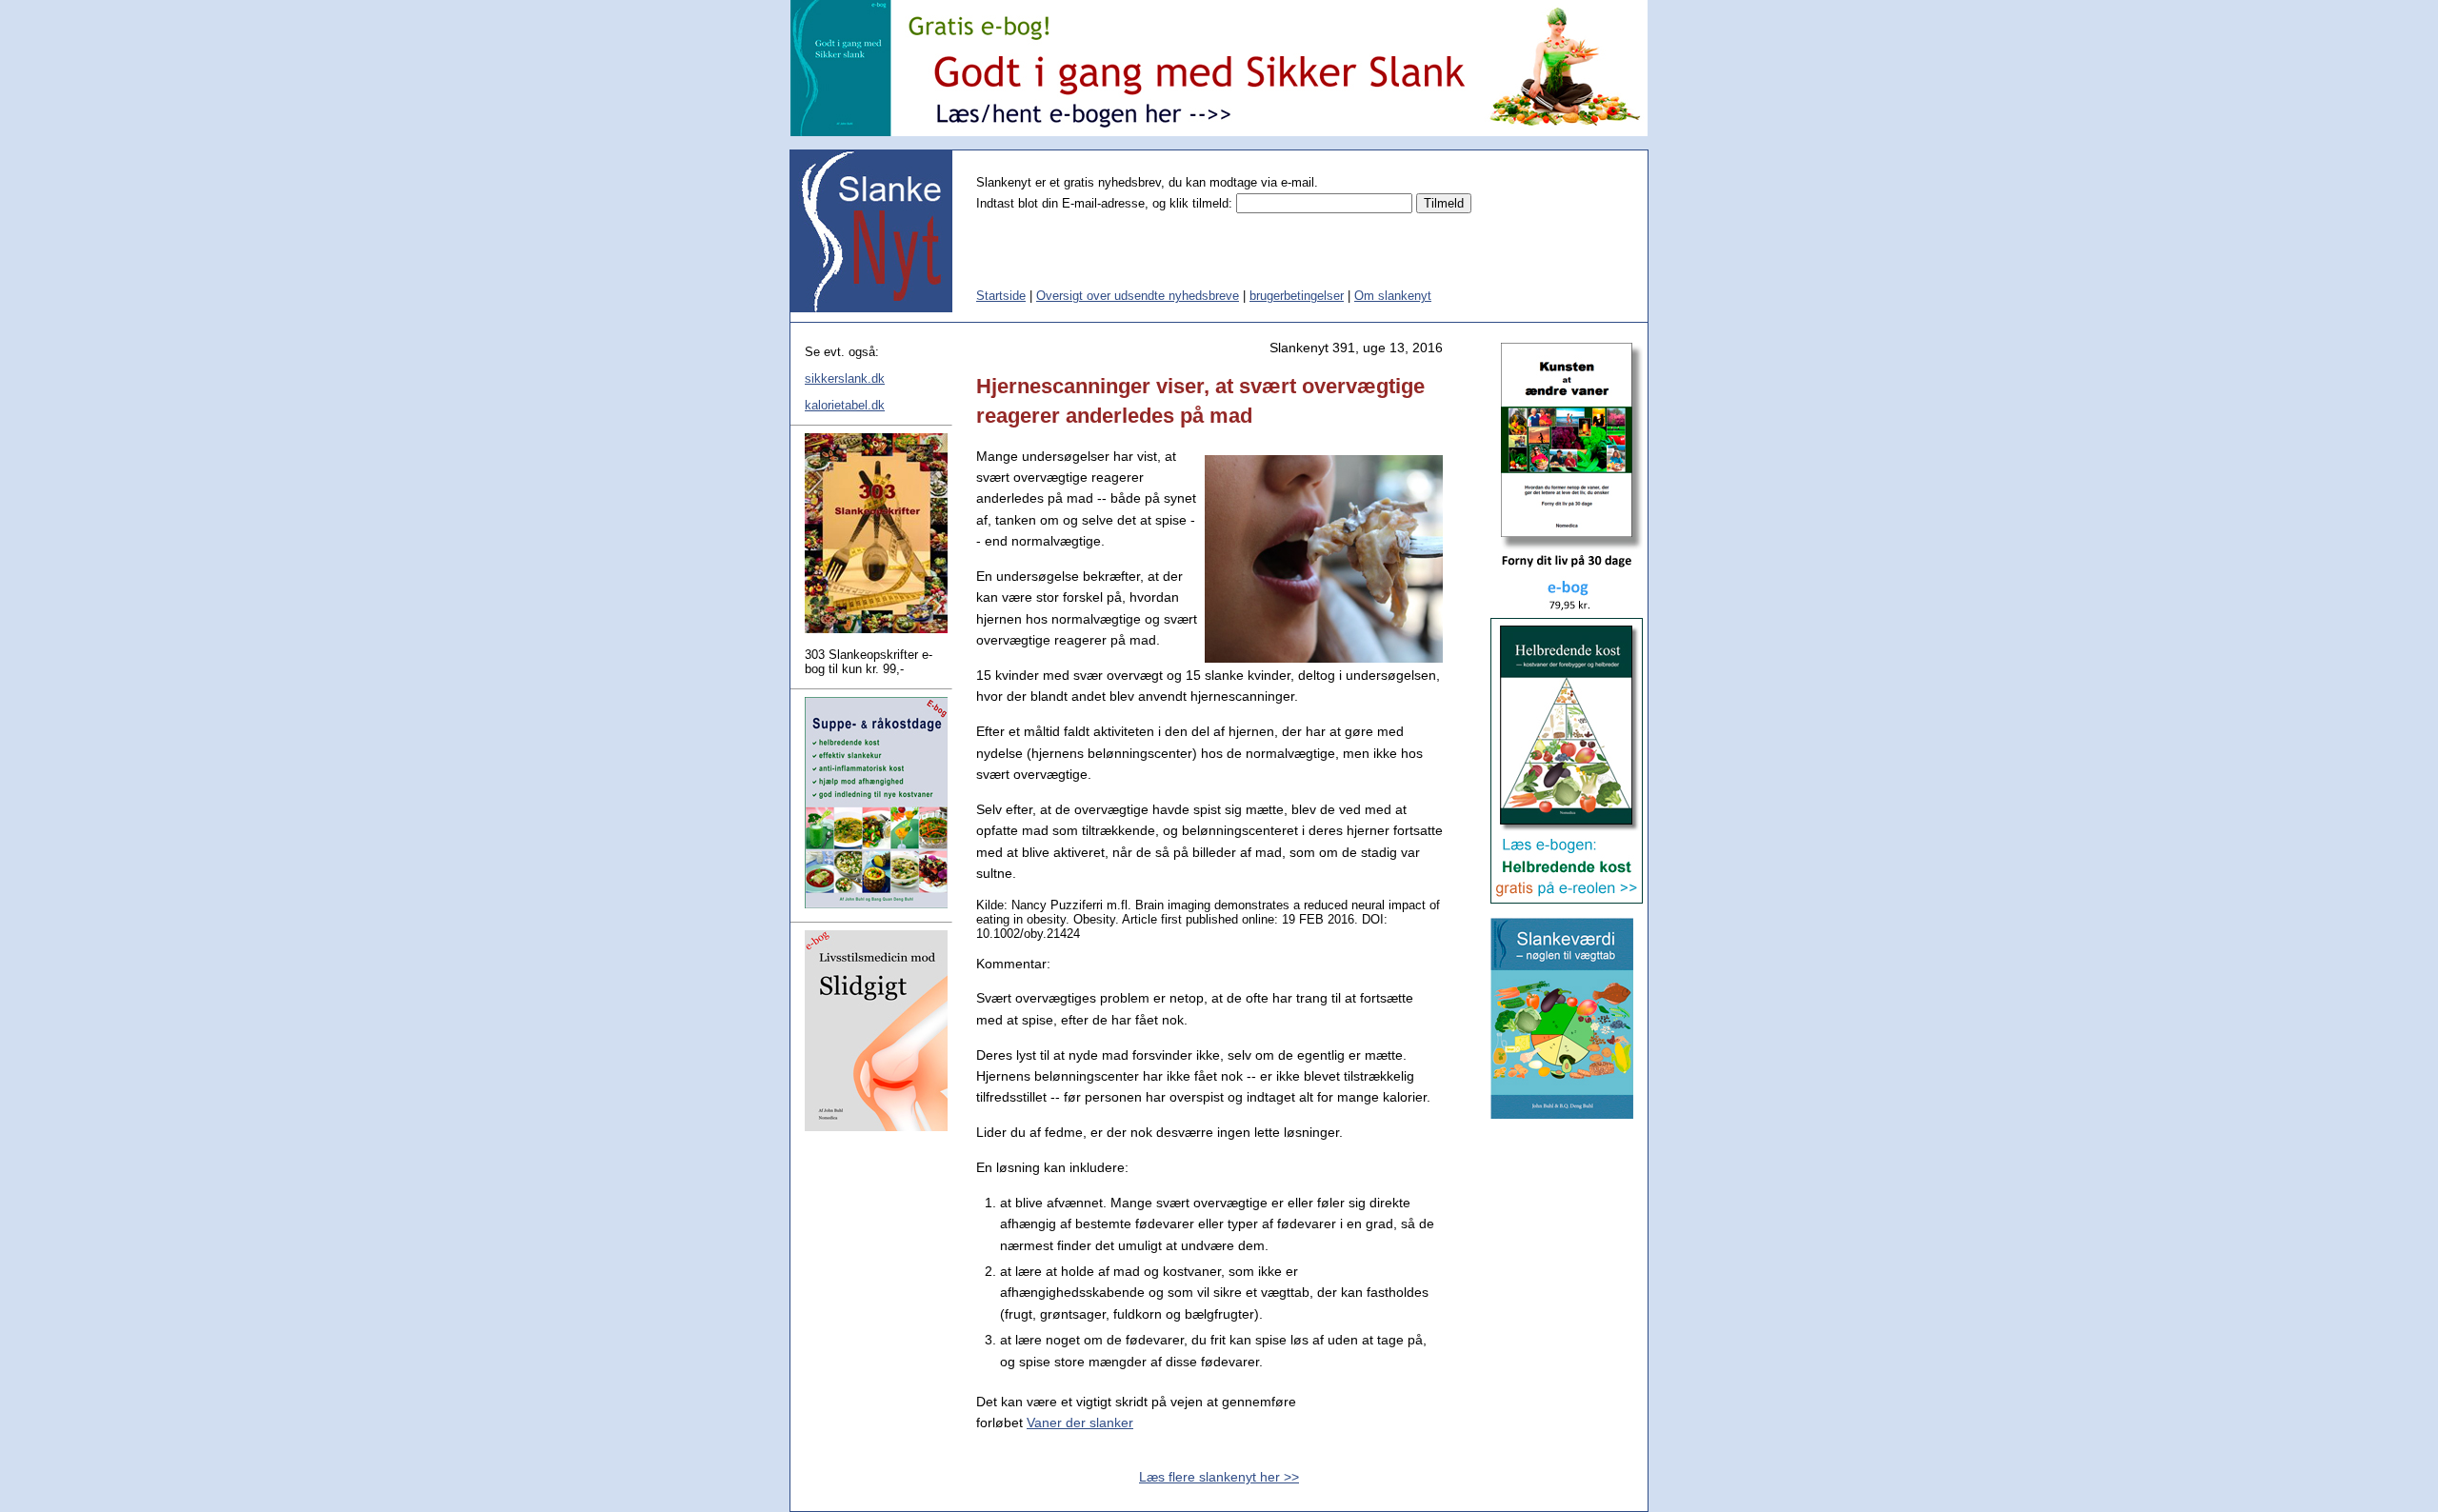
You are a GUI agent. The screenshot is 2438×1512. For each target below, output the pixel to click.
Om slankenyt (1393, 296)
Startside (1001, 296)
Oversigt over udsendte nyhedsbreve (1138, 296)
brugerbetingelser (1297, 296)
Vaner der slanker (1080, 1422)
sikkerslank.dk (845, 378)
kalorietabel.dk (845, 405)
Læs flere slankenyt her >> (1219, 1477)
